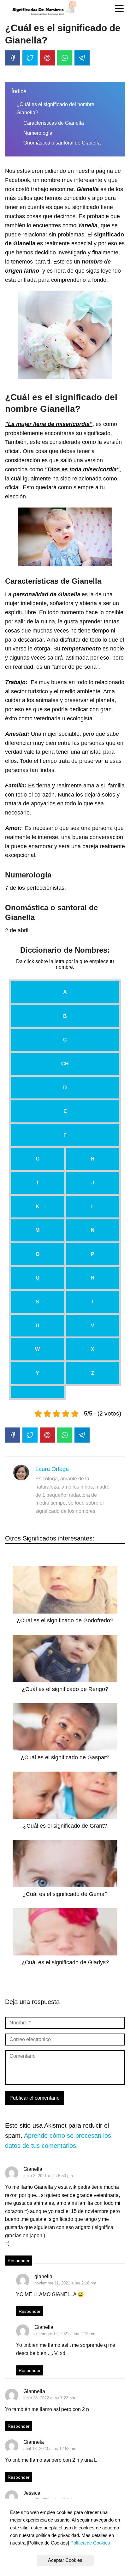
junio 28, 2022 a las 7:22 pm (49, 2398)
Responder (19, 2261)
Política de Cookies (90, 2543)
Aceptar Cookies (65, 2560)
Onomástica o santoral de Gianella (62, 143)
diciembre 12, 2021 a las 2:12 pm (65, 2334)
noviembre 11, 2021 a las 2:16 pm (65, 2283)
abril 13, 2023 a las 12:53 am (50, 2449)
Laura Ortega (52, 1469)
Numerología (38, 133)
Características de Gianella (54, 123)
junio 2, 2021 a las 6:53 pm (48, 2176)
